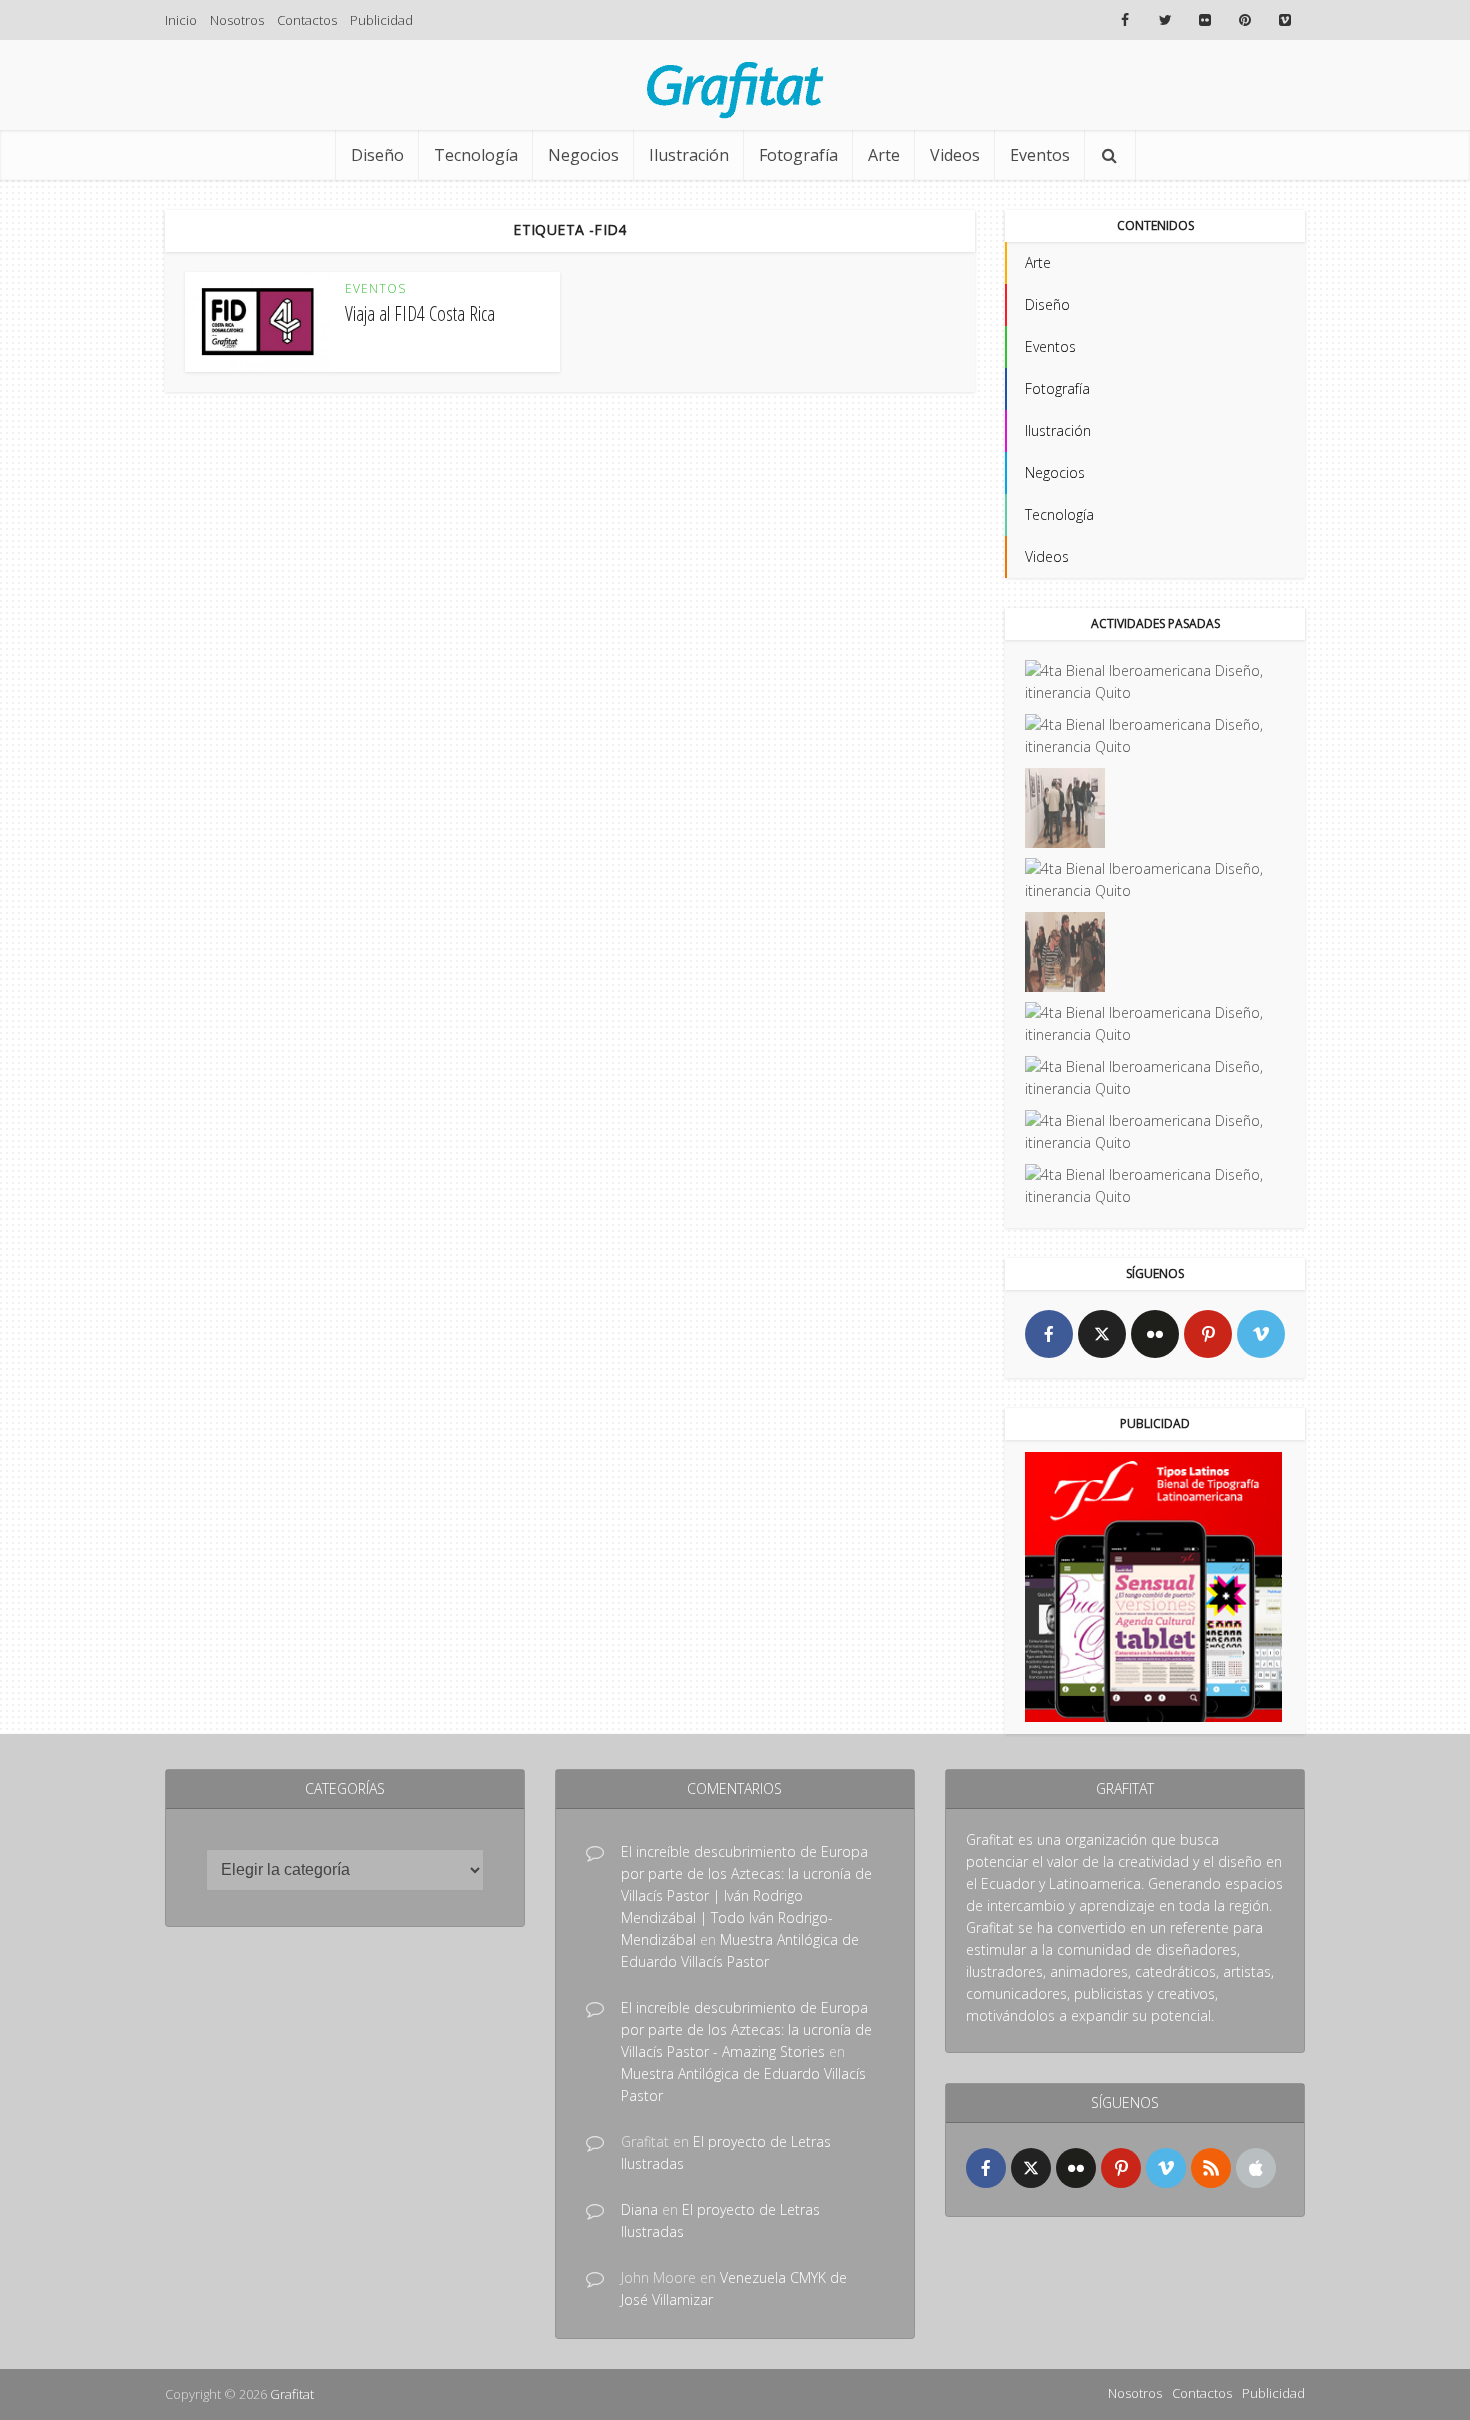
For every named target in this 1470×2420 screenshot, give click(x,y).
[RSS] (1211, 2168)
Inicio (181, 20)
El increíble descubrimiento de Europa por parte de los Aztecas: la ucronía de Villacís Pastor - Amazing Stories (746, 2029)
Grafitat (292, 2394)
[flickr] (1155, 1334)
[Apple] (1256, 2168)
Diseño (377, 155)
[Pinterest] (1208, 1334)
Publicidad (381, 20)
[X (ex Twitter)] (1102, 1334)
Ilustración (689, 155)
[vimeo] (1261, 1334)
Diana (639, 2209)
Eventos (1040, 155)
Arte (884, 155)
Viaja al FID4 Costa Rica (420, 313)
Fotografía (798, 155)
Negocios (583, 155)
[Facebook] (1049, 1334)
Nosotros (237, 20)
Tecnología (476, 155)
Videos (955, 155)
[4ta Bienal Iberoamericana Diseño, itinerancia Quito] (1155, 682)
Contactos (307, 20)
